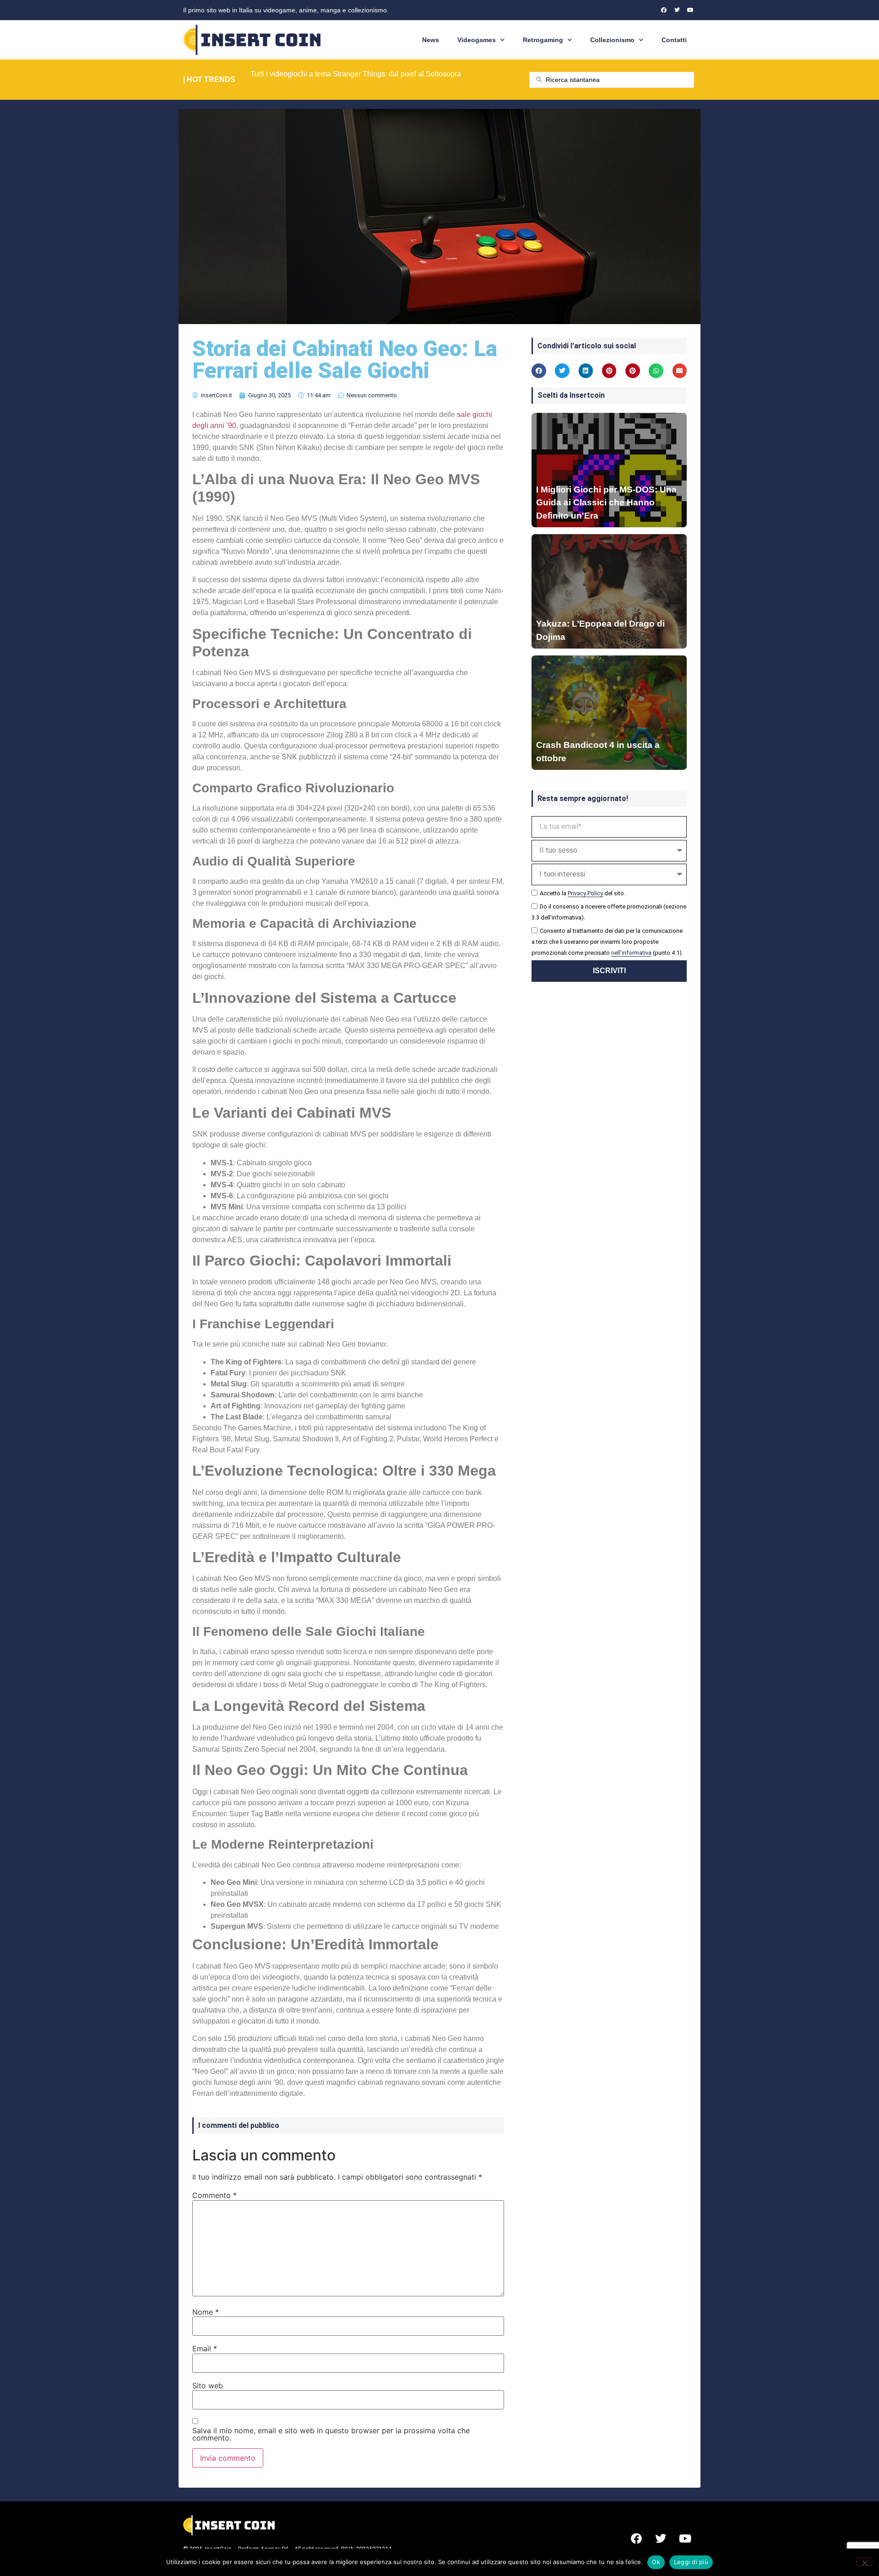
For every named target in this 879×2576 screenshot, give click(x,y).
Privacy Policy (585, 893)
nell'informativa (631, 953)
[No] (864, 2562)
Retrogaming (543, 40)
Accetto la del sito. (583, 893)
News (431, 40)
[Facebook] (664, 10)
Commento (214, 2195)
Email (205, 2349)
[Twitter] (677, 10)
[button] (539, 371)
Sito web (208, 2386)
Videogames (477, 40)
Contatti (674, 40)
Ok (656, 2562)
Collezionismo (612, 40)
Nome (206, 2312)
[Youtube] (690, 10)
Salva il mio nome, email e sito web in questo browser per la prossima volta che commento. (331, 2434)
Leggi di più (691, 2562)
